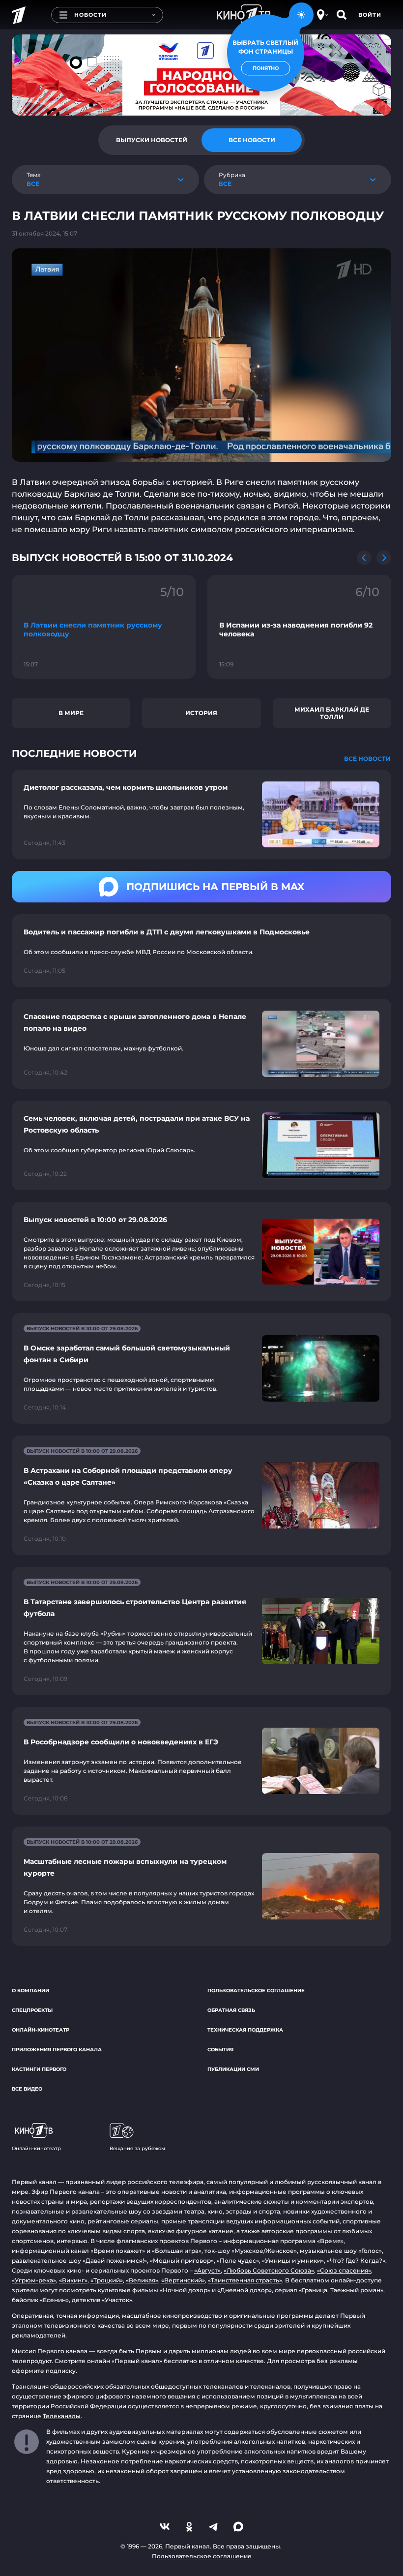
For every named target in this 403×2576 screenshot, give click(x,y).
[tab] (151, 140)
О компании (30, 1991)
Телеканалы (62, 2416)
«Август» (207, 2270)
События (220, 2050)
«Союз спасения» (344, 2270)
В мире (71, 713)
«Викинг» (73, 2280)
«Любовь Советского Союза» (269, 2270)
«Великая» (142, 2280)
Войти (370, 15)
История (201, 713)
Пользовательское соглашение (256, 1991)
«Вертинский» (183, 2280)
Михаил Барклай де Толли (332, 713)
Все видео (27, 2089)
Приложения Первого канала (57, 2050)
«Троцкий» (107, 2280)
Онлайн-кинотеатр (41, 2030)
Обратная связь (231, 2010)
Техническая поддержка (245, 2030)
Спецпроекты (32, 2010)
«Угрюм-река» (34, 2280)
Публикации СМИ (233, 2069)
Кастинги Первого (39, 2069)
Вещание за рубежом (137, 2148)
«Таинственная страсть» (245, 2280)
